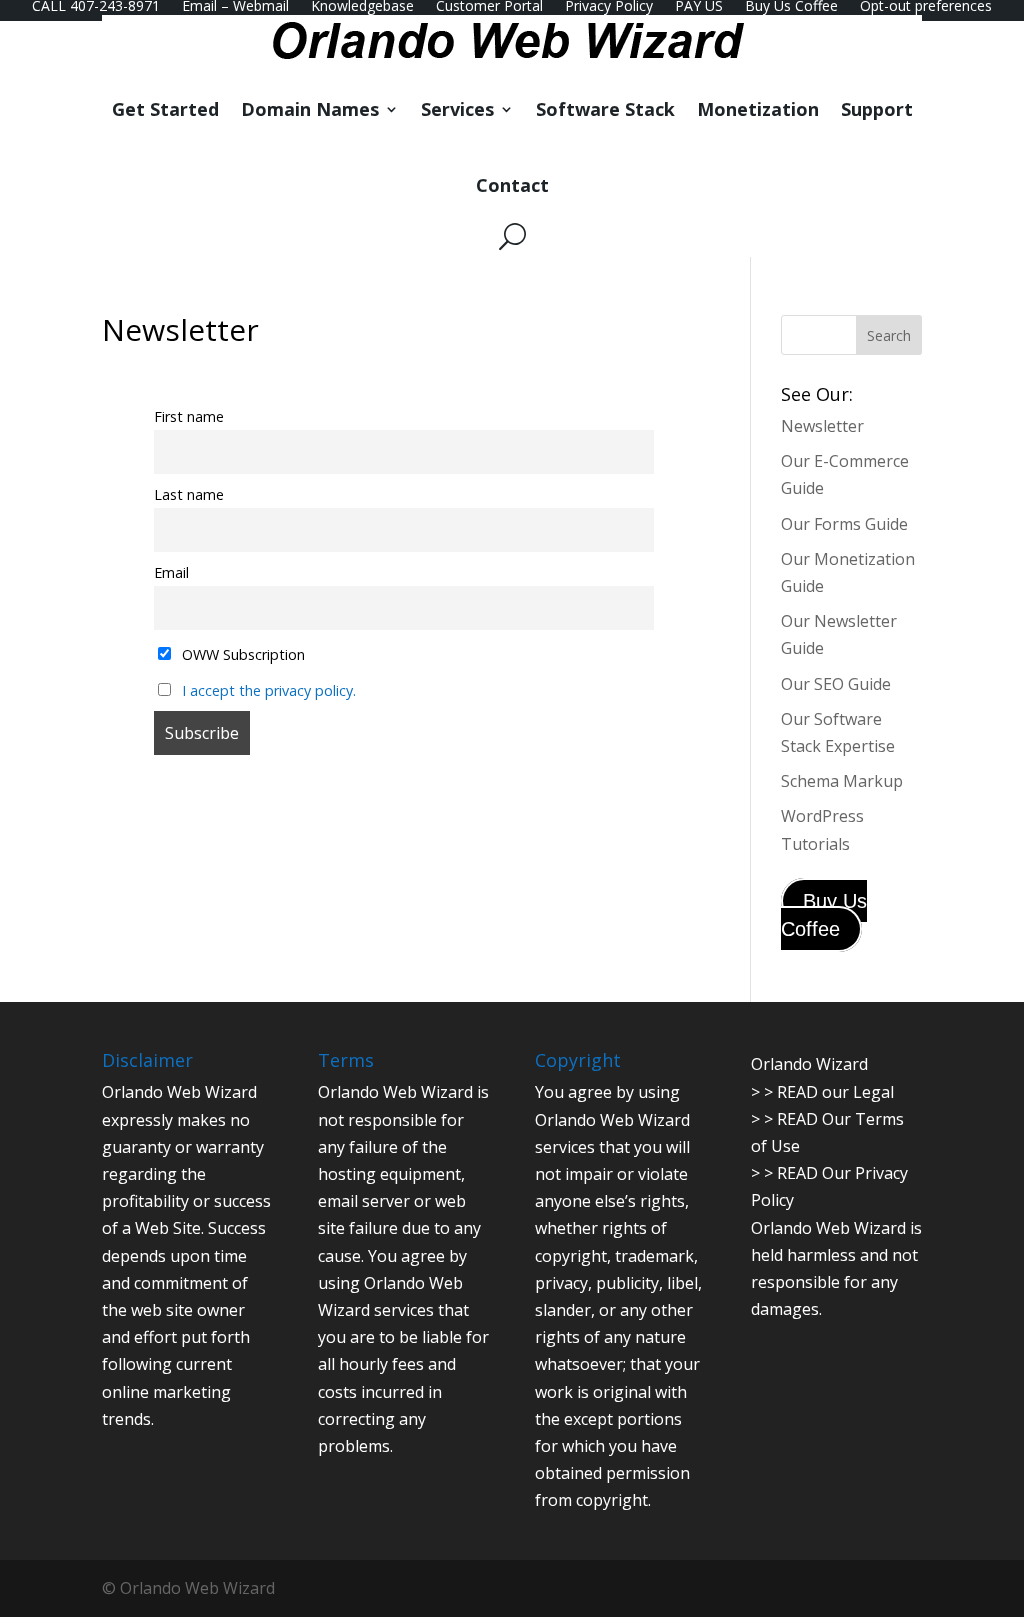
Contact (512, 185)
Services (457, 109)
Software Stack (605, 109)
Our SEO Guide (836, 684)
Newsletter (822, 426)
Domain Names (310, 109)
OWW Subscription (241, 654)
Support (877, 109)
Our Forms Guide (844, 524)
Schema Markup (842, 781)
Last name (189, 494)
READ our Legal (835, 1092)
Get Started (165, 109)
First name (189, 416)
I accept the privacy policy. (269, 690)
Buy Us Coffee (824, 915)
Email (171, 572)
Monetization (758, 109)
